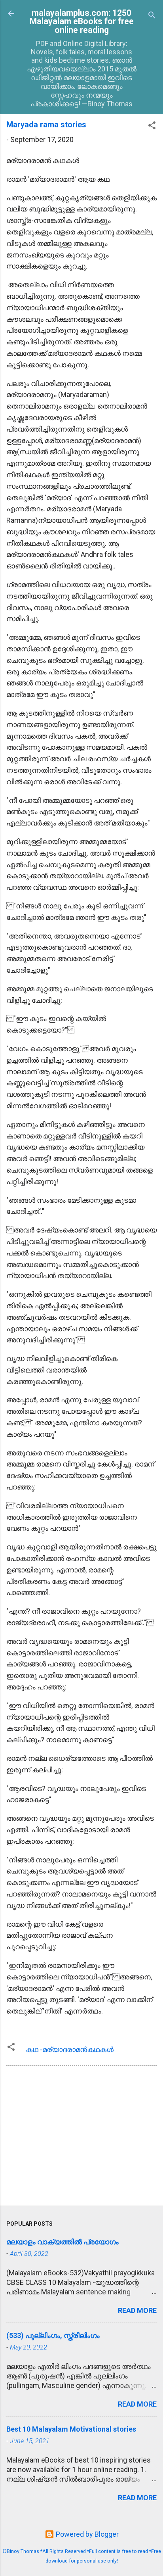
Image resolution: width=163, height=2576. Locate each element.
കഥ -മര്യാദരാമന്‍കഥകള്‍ (70, 2049)
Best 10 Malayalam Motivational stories (71, 2429)
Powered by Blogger (86, 2534)
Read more (137, 2310)
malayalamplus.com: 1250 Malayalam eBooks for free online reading (82, 21)
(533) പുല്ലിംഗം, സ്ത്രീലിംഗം (53, 2335)
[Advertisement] (81, 2137)
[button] (152, 127)
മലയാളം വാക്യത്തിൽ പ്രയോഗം (63, 2242)
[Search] (152, 16)
